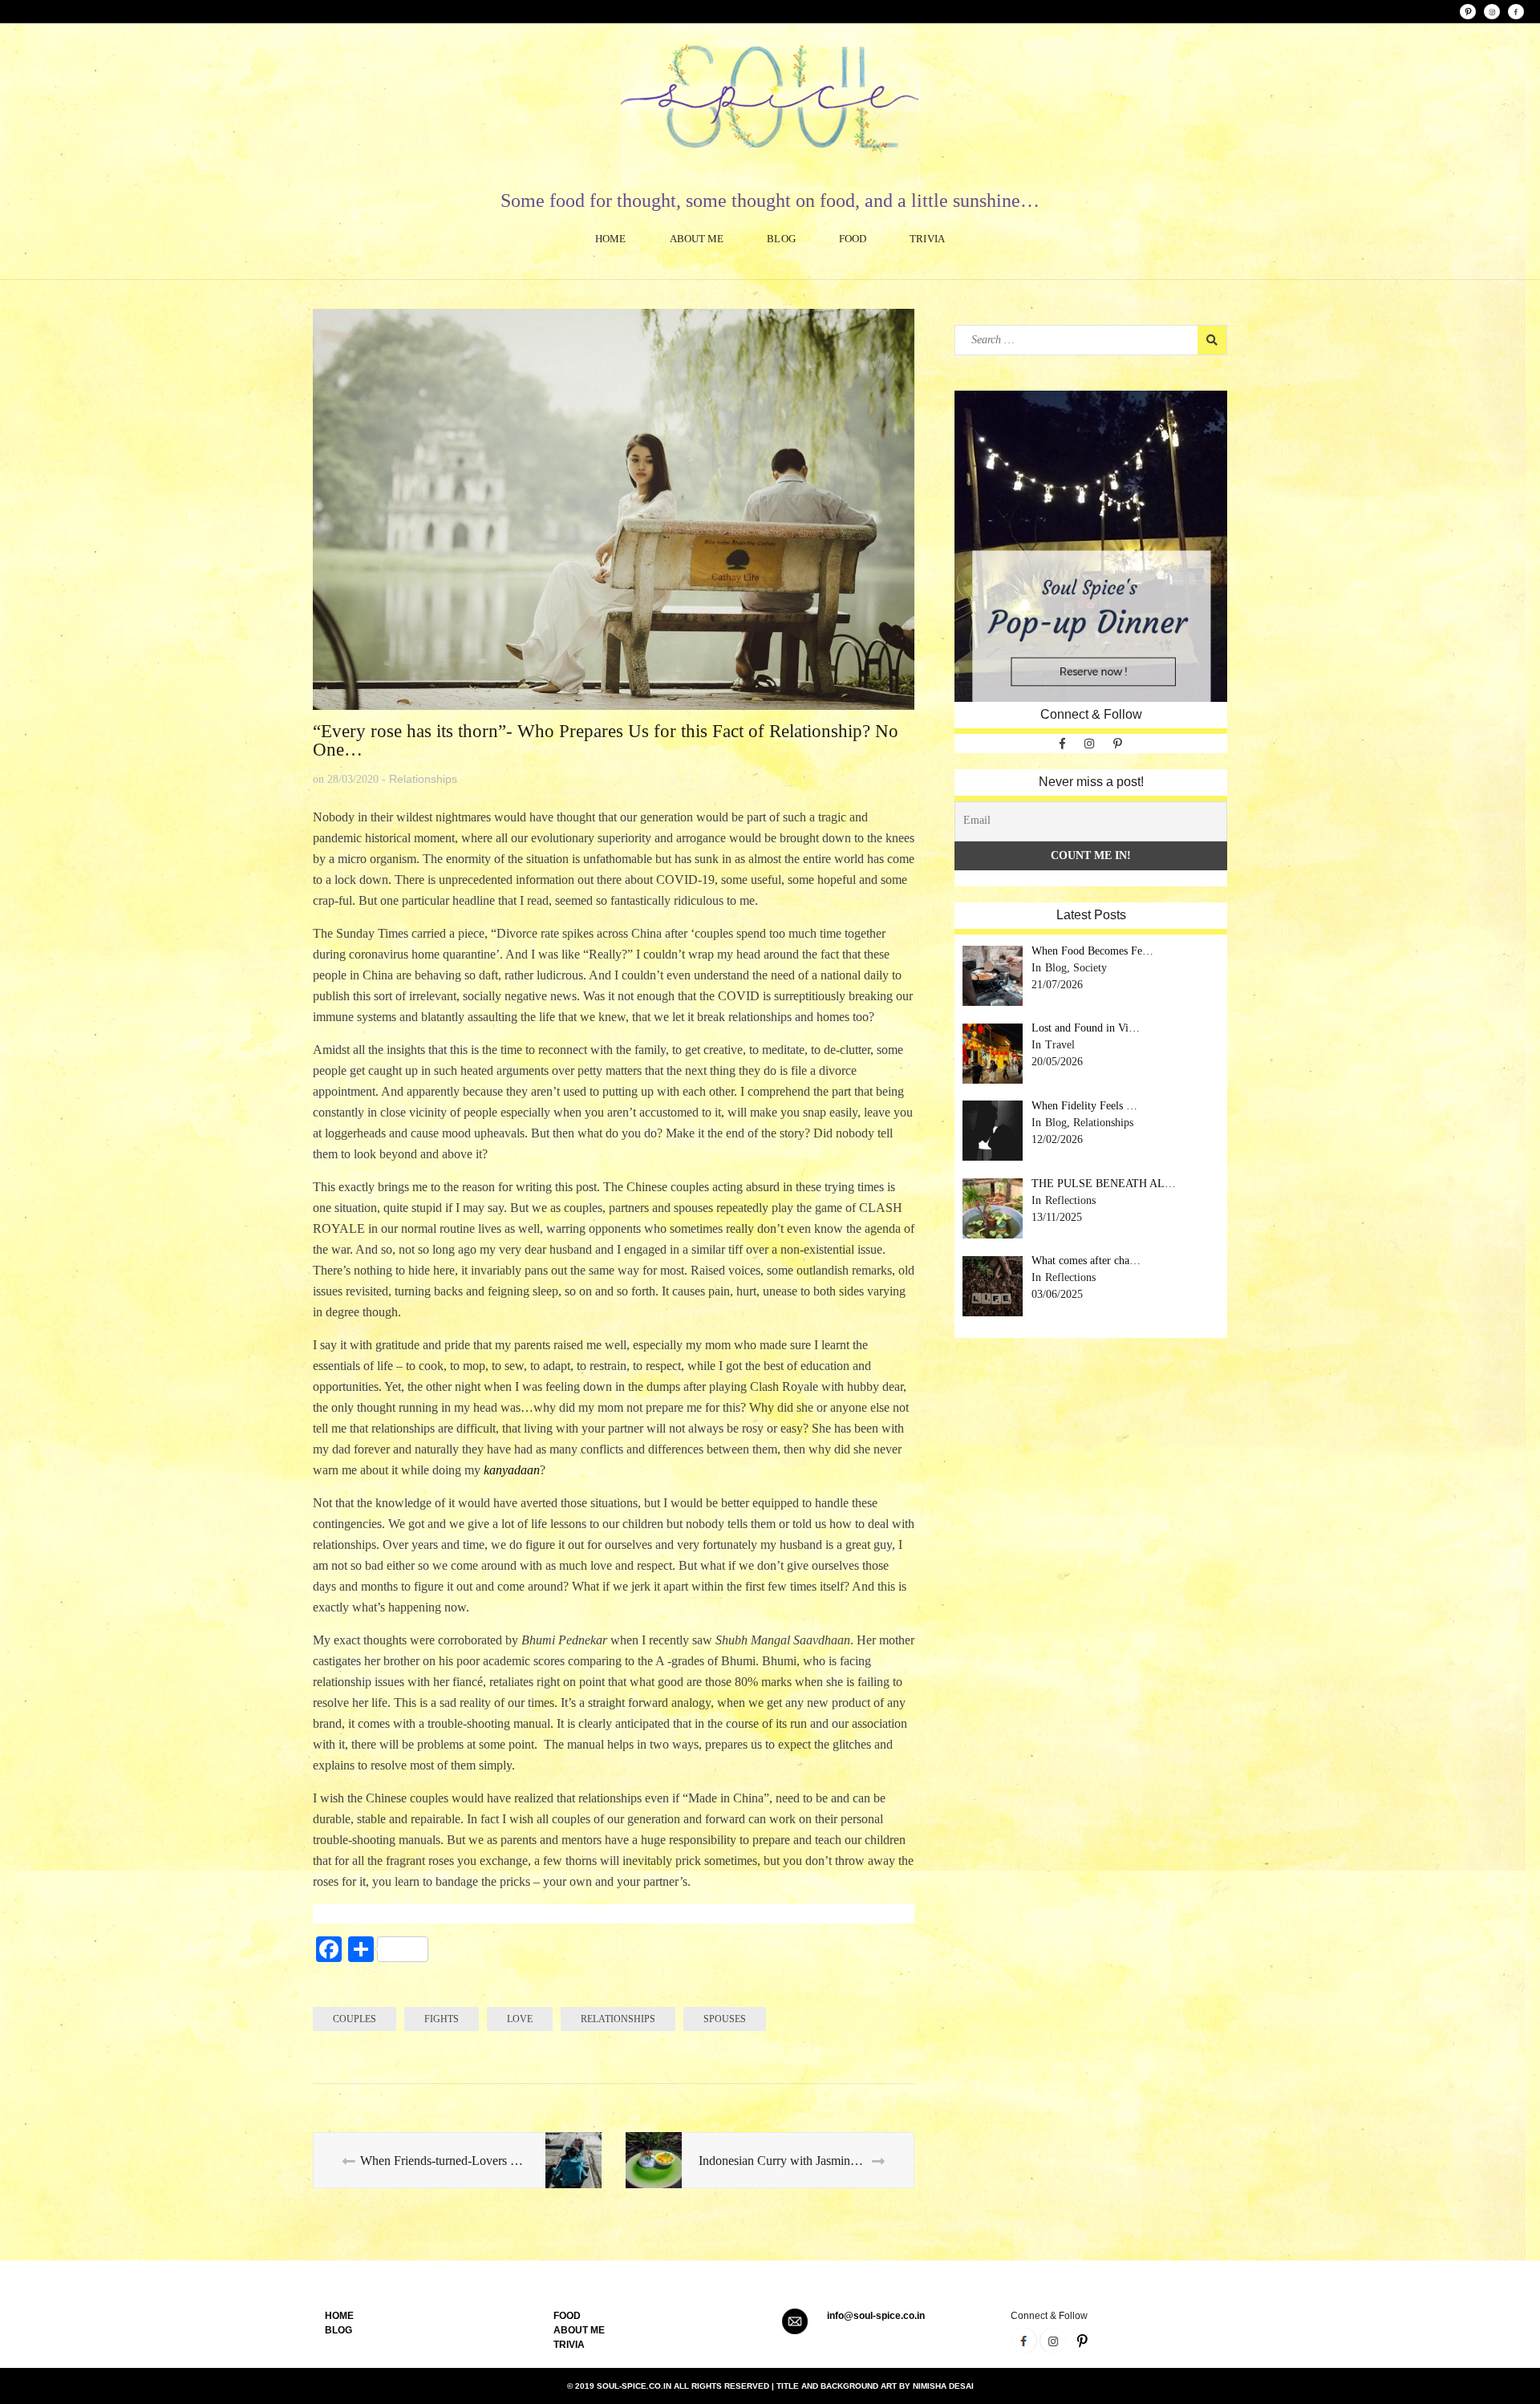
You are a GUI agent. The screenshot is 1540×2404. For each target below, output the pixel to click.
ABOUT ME (579, 2330)
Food (853, 239)
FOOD (567, 2316)
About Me (697, 239)
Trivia (927, 239)
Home (610, 239)
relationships (618, 2019)
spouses (725, 2019)
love (520, 2019)
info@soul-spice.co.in (876, 2316)
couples (355, 2019)
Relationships (423, 779)
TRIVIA (569, 2345)
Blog (781, 239)
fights (442, 2019)
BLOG (338, 2330)
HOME (339, 2316)
